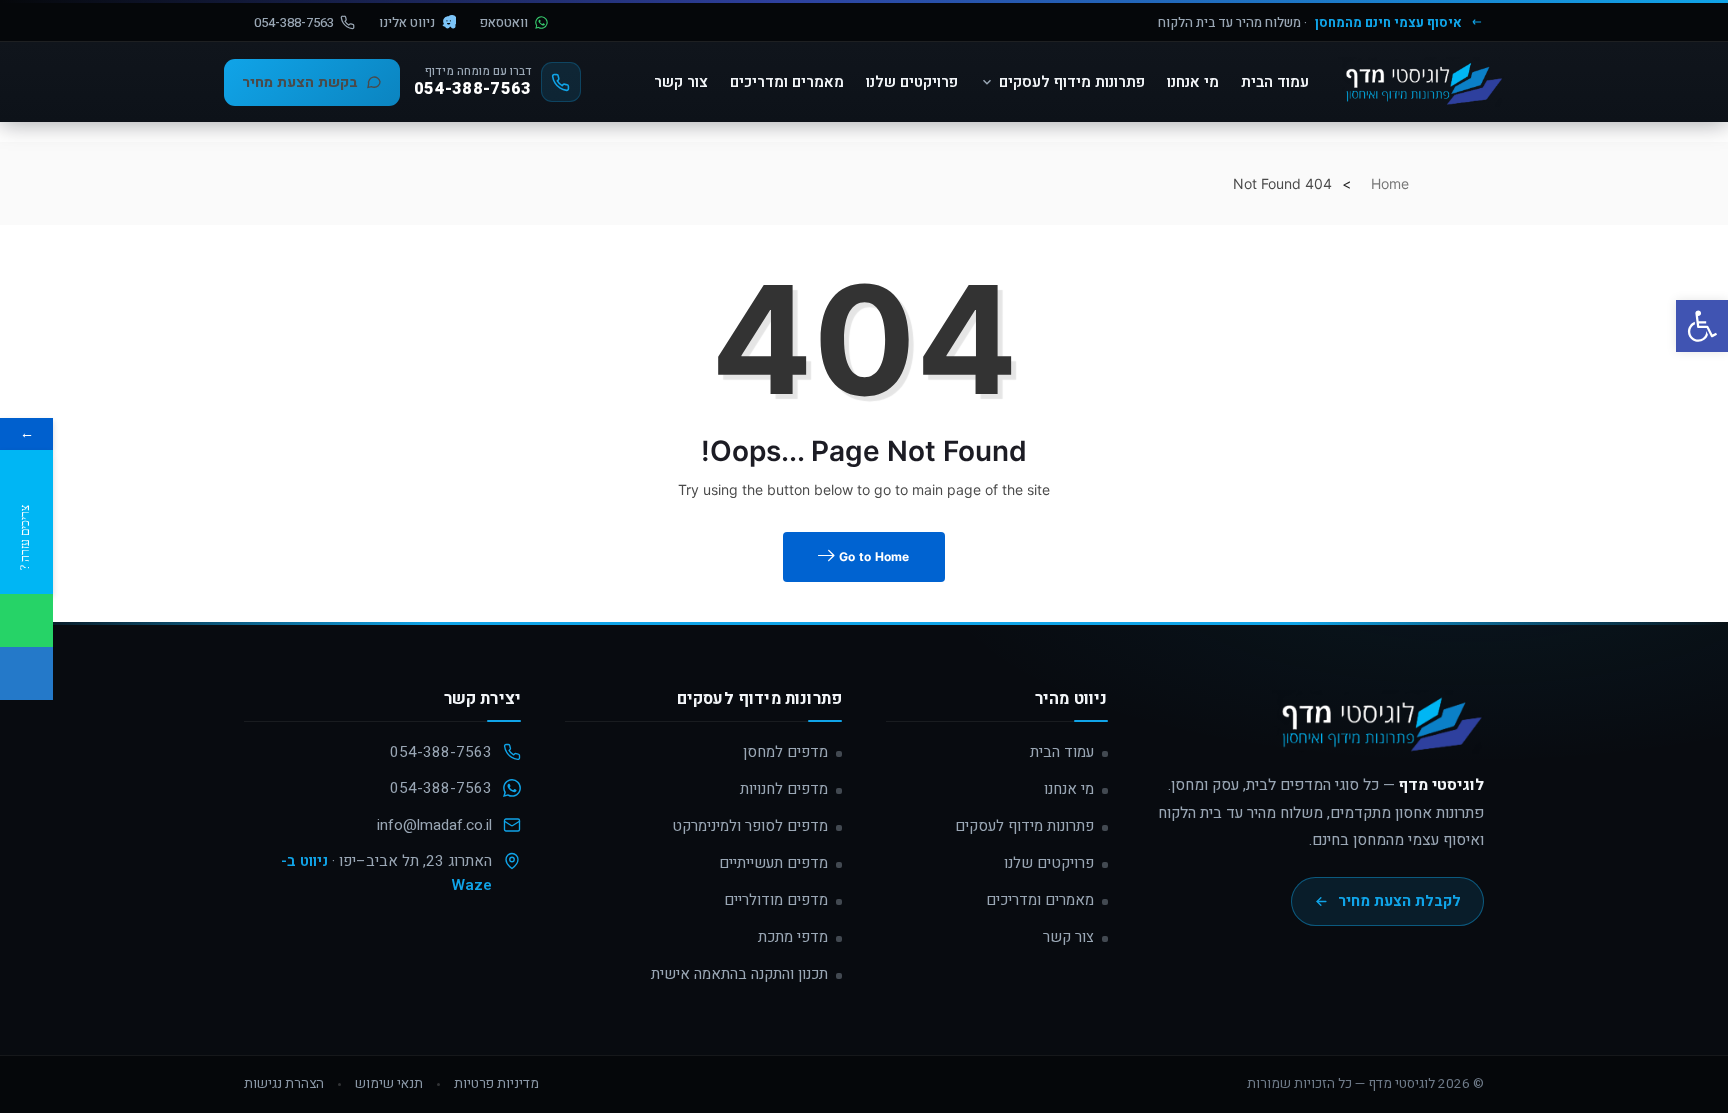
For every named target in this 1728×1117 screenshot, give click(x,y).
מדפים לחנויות (784, 789)
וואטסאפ (504, 22)
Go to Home (873, 556)
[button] (1702, 326)
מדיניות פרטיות (496, 1084)
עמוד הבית (1275, 82)
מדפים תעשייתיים (773, 863)
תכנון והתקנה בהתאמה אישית (739, 974)
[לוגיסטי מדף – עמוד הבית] (1421, 82)
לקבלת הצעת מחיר (1399, 901)
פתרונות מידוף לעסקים (1072, 82)
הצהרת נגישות (284, 1084)
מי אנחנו (1193, 82)
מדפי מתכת (793, 937)
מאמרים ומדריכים (787, 82)
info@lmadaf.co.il (434, 825)
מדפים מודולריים (776, 900)
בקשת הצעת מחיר (300, 82)
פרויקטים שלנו (912, 82)
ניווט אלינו (407, 22)
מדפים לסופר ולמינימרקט (750, 826)
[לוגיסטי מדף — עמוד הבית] (1378, 731)
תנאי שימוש (389, 1084)
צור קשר (681, 82)
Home (1390, 183)
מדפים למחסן (785, 752)
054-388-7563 (294, 22)
